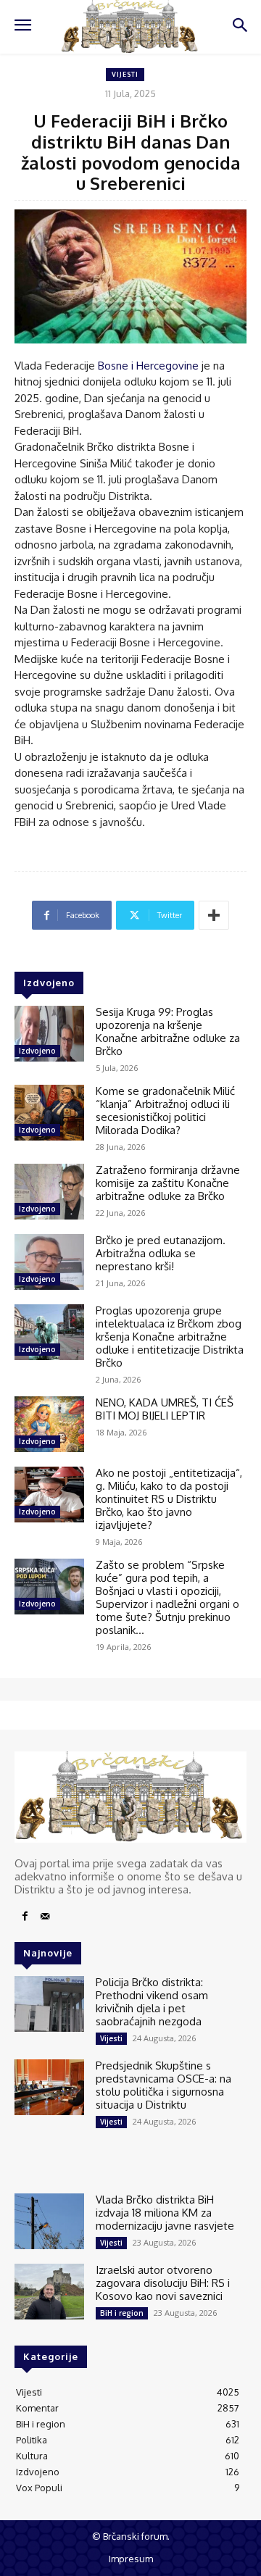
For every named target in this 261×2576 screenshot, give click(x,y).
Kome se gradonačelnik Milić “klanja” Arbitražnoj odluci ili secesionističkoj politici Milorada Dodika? (165, 1110)
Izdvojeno (37, 1051)
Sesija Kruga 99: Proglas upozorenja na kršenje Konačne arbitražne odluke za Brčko (168, 1031)
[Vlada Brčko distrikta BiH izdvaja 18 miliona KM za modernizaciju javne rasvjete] (49, 2221)
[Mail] (45, 1917)
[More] (214, 915)
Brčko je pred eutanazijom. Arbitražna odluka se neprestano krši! (161, 1253)
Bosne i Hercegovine (148, 366)
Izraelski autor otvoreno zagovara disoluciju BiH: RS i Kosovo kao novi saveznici (163, 2283)
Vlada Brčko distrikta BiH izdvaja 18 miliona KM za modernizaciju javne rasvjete (165, 2213)
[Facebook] (25, 1917)
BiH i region (122, 2313)
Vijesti (125, 74)
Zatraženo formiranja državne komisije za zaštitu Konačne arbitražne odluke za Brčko (168, 1183)
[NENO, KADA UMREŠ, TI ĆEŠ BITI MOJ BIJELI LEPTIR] (49, 1424)
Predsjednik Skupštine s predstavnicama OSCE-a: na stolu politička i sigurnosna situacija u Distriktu (163, 2085)
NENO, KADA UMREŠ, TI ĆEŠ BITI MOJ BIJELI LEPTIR (165, 1409)
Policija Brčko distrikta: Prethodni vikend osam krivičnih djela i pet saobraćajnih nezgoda (152, 2002)
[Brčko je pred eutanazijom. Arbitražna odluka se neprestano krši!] (49, 1262)
